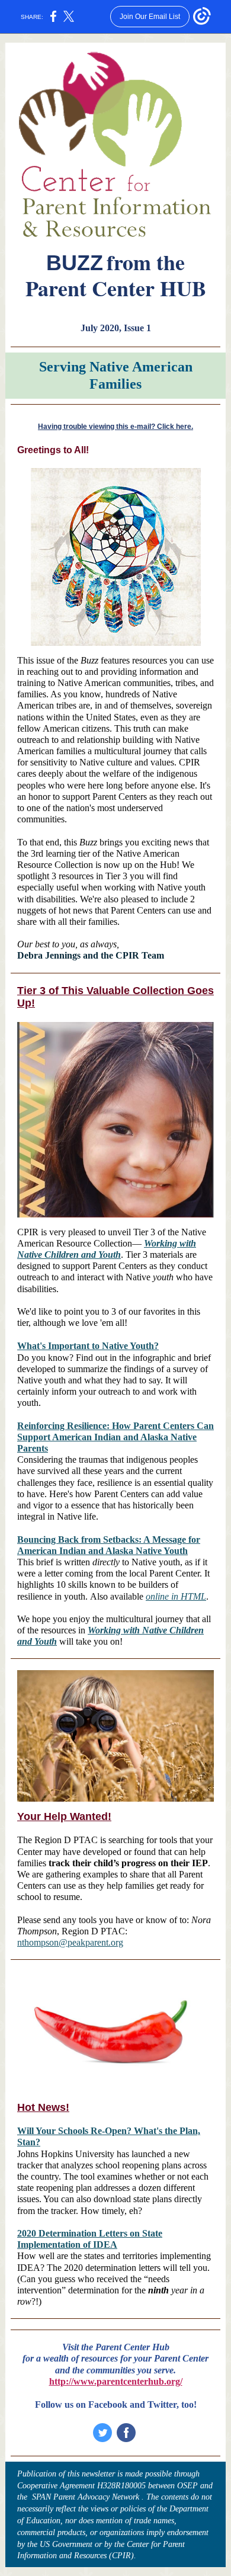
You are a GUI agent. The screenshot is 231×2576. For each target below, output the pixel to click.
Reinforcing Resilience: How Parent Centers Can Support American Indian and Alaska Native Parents (115, 1437)
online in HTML (176, 1596)
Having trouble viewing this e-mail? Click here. (115, 427)
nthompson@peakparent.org (70, 1942)
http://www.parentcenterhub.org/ (116, 2381)
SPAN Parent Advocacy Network (86, 2497)
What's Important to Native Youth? (88, 1346)
